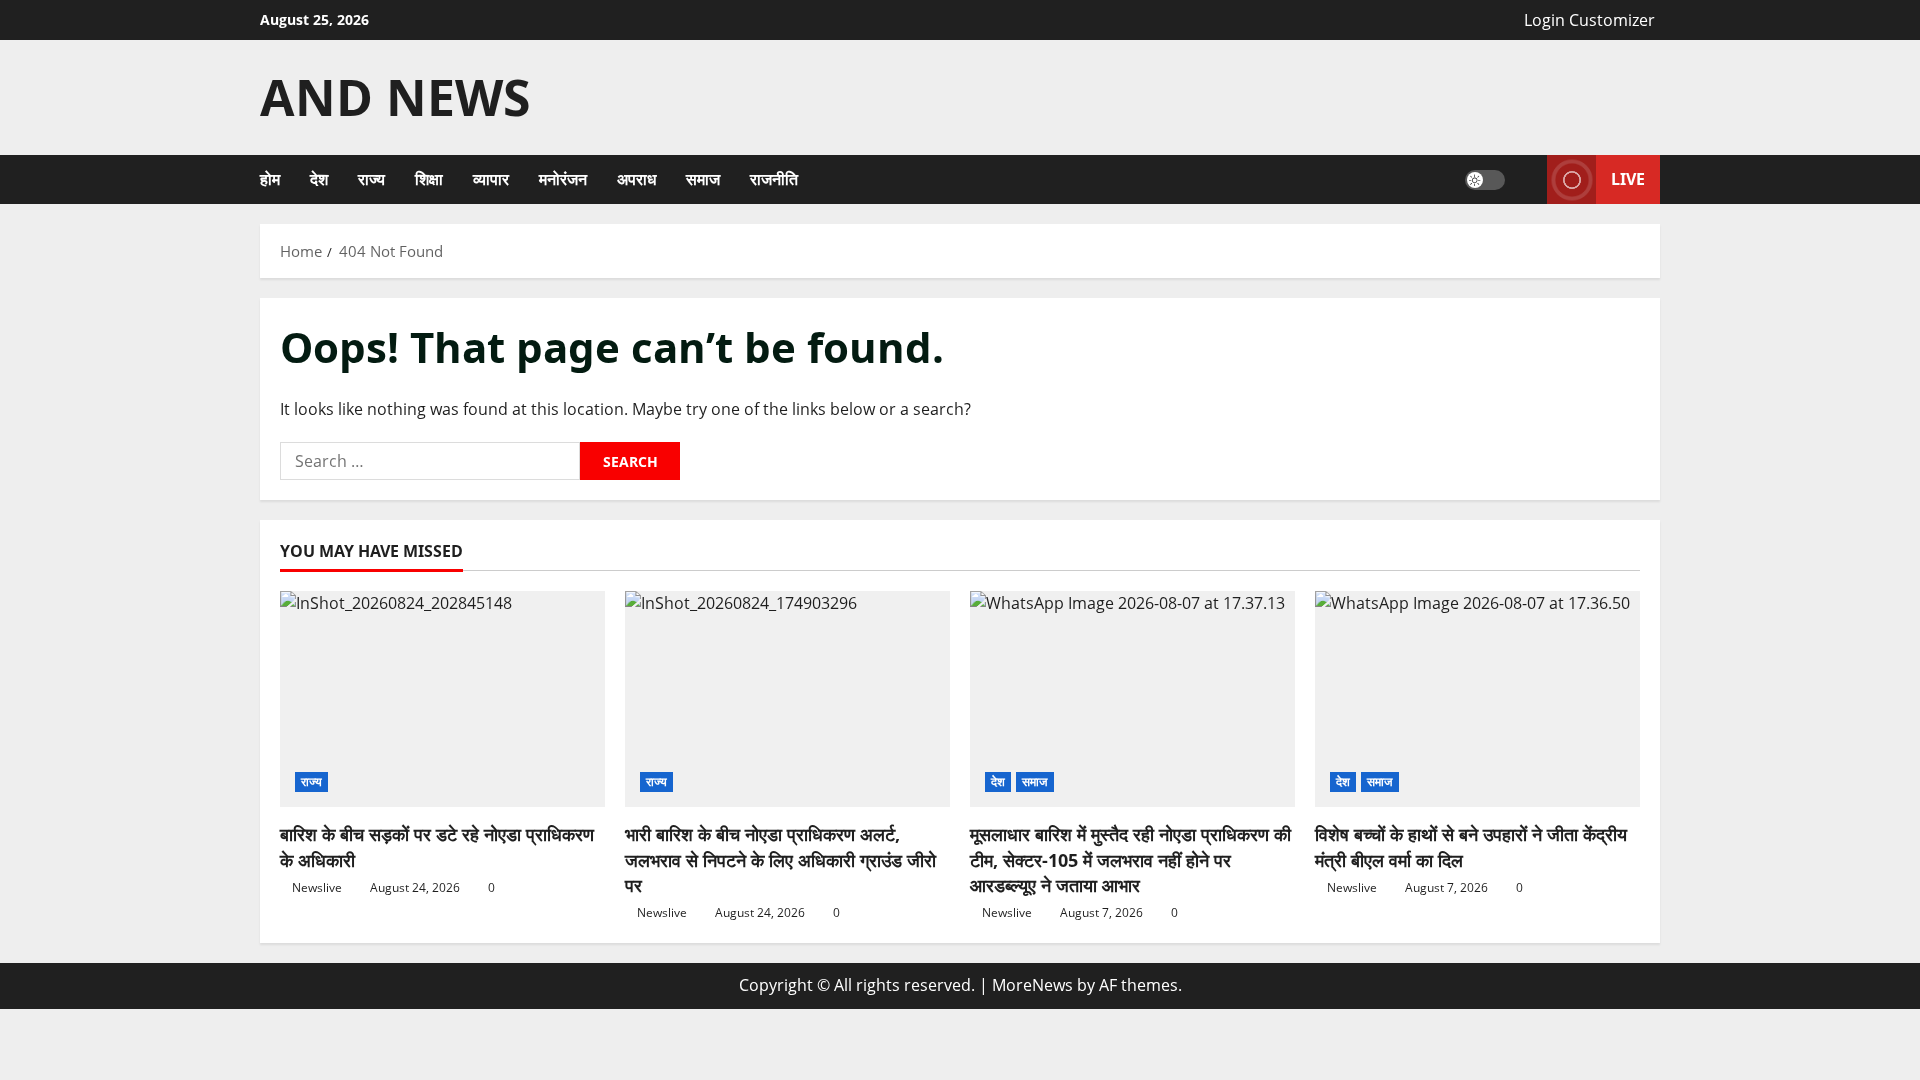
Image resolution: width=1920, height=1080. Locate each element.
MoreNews (1032, 985)
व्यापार (491, 179)
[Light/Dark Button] (1485, 180)
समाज (703, 179)
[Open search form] (1526, 179)
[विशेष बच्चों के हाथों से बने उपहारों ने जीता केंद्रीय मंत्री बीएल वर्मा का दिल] (1477, 699)
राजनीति (774, 179)
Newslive (317, 887)
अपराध (636, 179)
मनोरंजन (563, 179)
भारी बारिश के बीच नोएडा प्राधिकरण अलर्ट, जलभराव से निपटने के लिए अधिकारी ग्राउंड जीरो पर (780, 859)
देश (319, 179)
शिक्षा (429, 179)
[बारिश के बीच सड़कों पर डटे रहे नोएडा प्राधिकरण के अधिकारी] (442, 699)
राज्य (371, 179)
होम (270, 179)
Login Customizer (1589, 20)
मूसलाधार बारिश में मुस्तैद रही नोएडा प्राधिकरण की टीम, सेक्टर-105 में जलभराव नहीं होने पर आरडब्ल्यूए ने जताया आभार (1130, 859)
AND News (395, 97)
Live (1628, 179)
